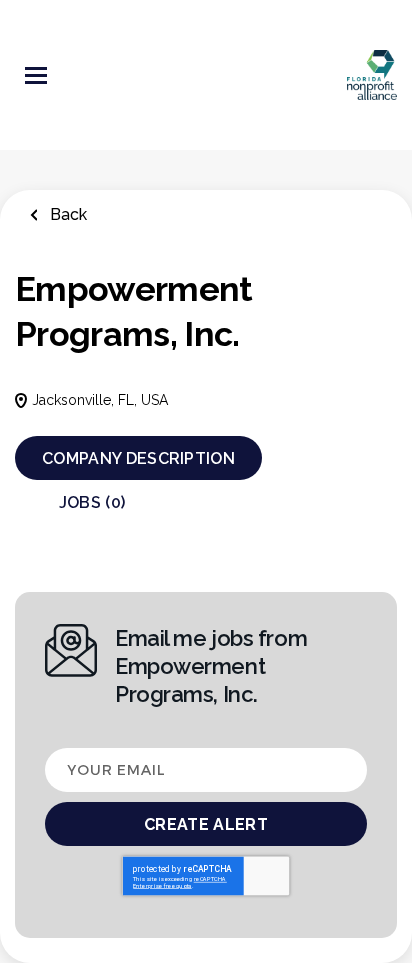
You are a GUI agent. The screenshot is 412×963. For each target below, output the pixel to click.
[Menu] (36, 75)
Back (66, 214)
